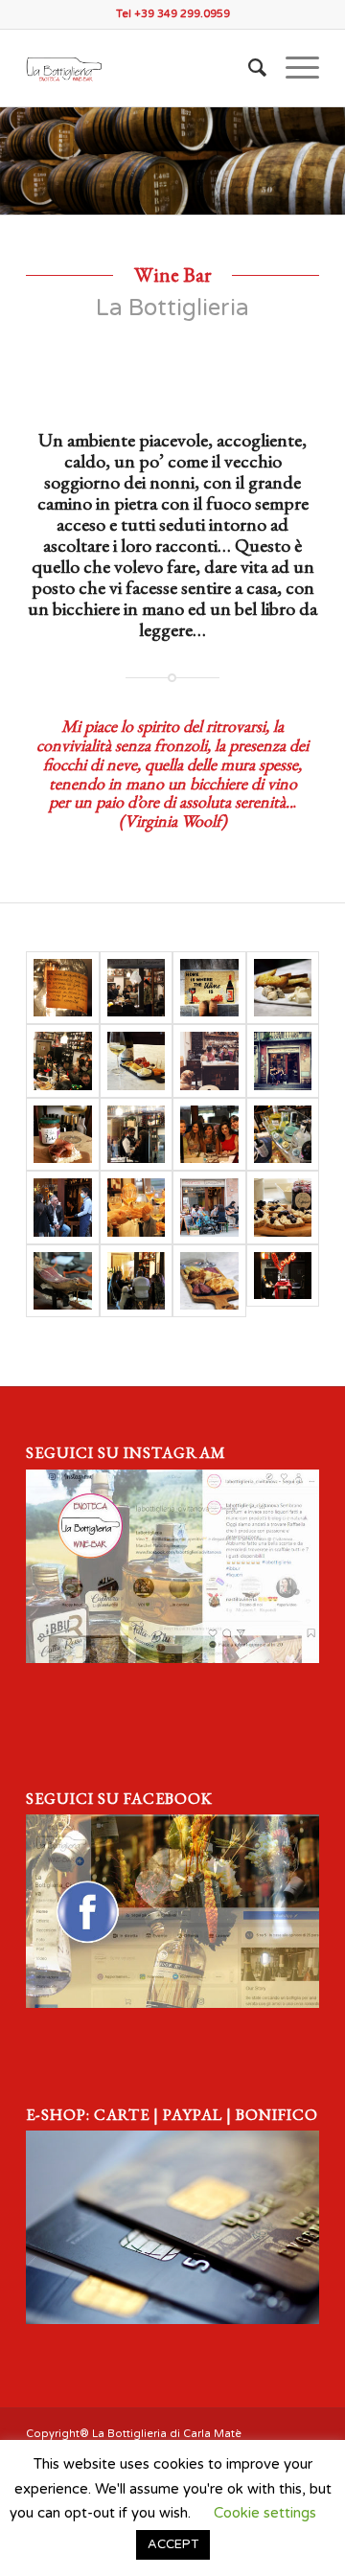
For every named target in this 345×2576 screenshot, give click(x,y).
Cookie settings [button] (265, 2513)
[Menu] (293, 68)
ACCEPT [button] (173, 2544)
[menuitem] (248, 68)
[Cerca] (248, 68)
